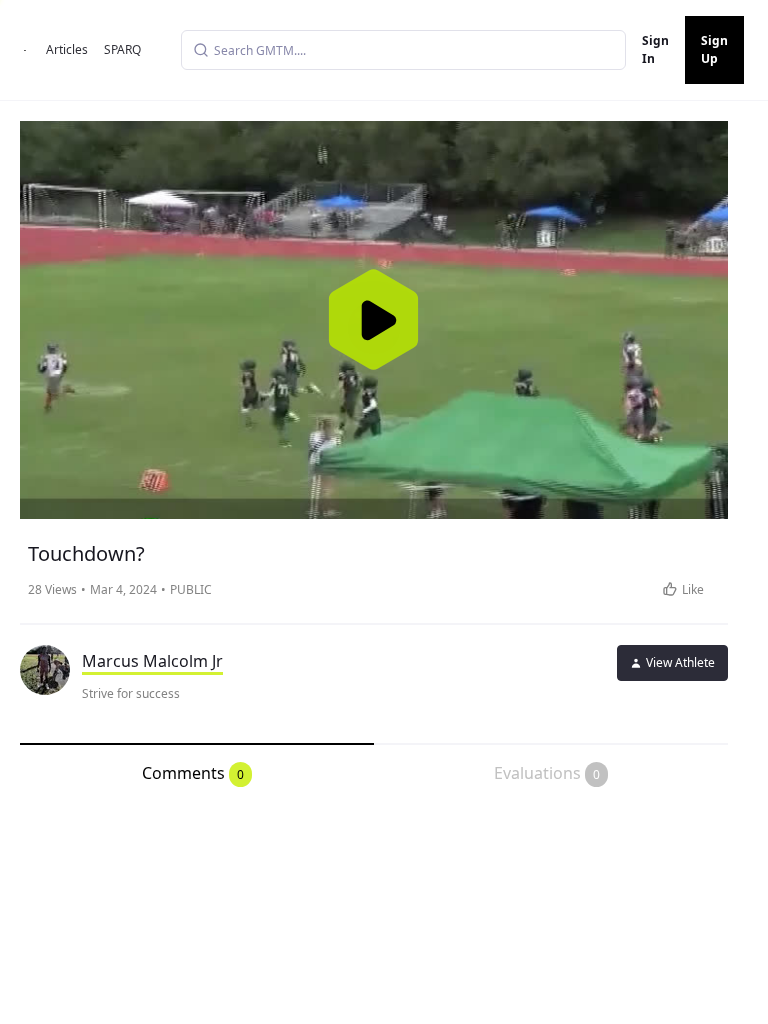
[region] (374, 320)
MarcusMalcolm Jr (152, 661)
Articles (67, 49)
